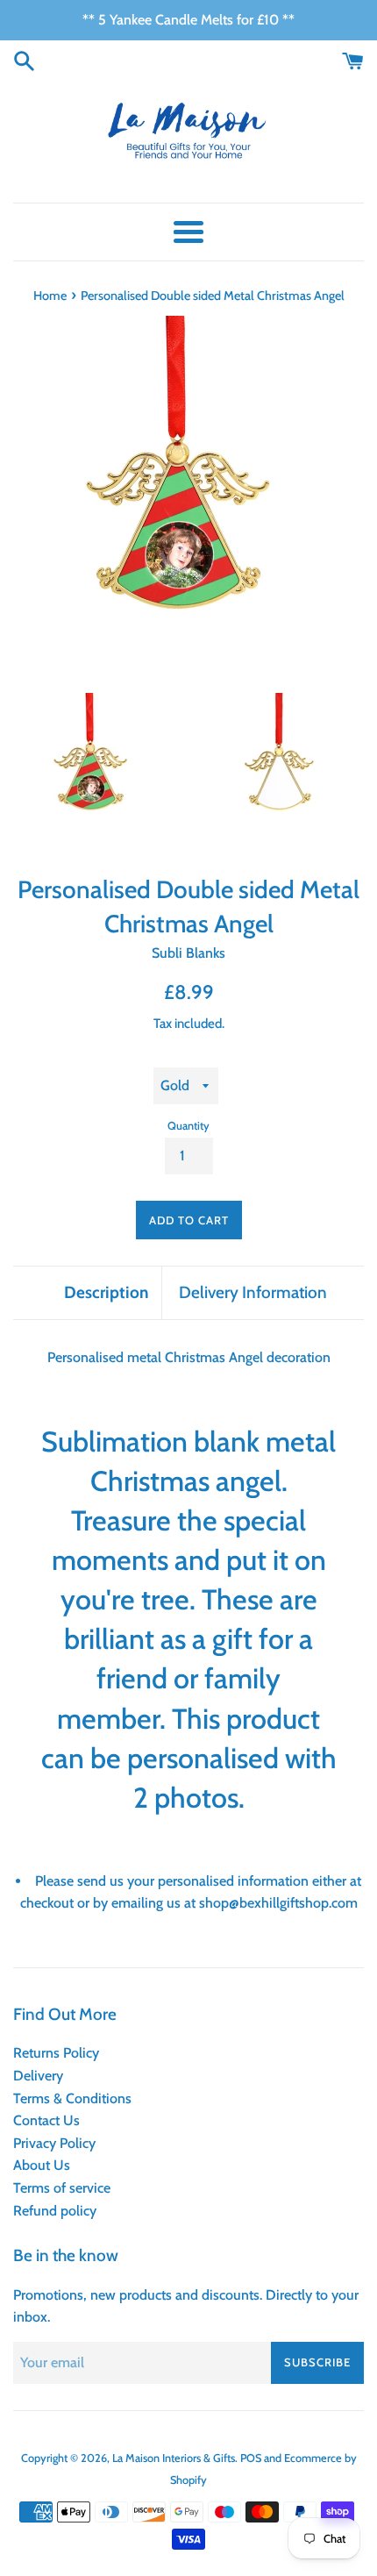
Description (106, 1292)
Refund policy (55, 2211)
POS (251, 2458)
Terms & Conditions (72, 2098)
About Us (42, 2165)
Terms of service (62, 2188)
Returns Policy (56, 2053)
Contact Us (46, 2120)
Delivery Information (253, 1292)
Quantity (188, 1126)
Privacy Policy (54, 2143)
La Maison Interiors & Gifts (174, 2458)
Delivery (38, 2076)
